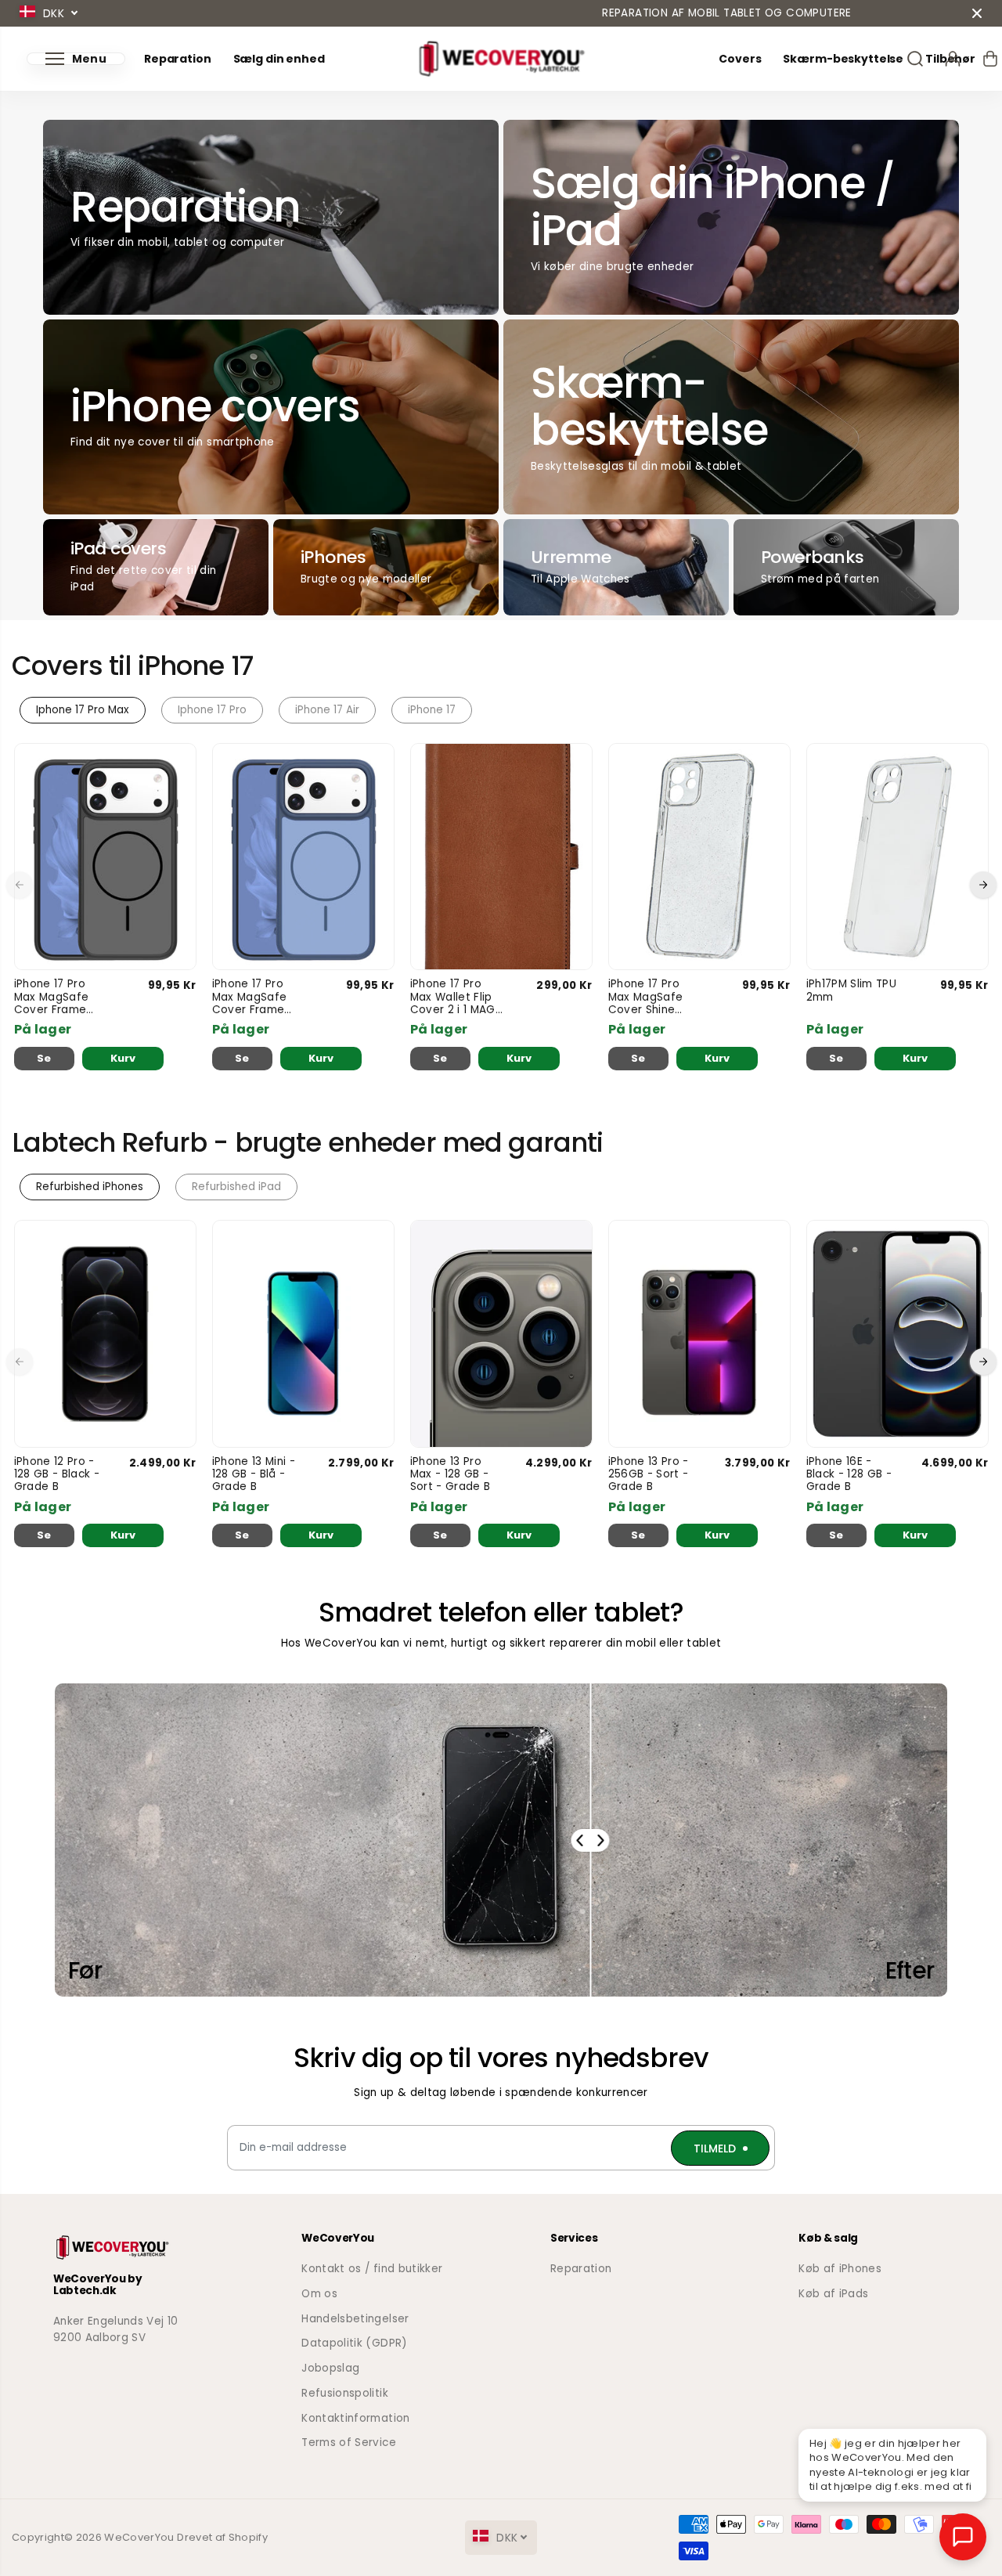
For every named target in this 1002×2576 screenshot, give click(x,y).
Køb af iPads (833, 2294)
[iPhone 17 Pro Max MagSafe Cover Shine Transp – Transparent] (699, 857)
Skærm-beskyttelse (843, 59)
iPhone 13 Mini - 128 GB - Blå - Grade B (254, 1475)
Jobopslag (330, 2368)
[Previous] (20, 885)
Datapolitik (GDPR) (354, 2343)
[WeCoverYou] (501, 59)
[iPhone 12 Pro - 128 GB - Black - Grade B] (105, 1334)
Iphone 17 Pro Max (83, 710)
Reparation (178, 59)
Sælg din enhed (279, 59)
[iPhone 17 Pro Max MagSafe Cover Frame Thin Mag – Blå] (303, 857)
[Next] (983, 885)
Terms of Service (348, 2443)
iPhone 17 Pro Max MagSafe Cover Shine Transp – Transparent (646, 997)
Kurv (123, 1058)
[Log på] (953, 59)
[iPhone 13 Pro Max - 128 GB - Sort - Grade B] (501, 1334)
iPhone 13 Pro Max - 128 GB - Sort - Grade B (451, 1475)
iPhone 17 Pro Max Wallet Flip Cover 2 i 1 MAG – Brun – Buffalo (454, 997)
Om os (319, 2294)
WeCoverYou (139, 2537)
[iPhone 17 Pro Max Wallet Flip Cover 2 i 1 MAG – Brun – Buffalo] (501, 857)
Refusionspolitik (344, 2393)
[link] (128, 2248)
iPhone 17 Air (327, 710)
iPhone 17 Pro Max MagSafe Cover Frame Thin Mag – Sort (57, 997)
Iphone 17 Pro (212, 710)
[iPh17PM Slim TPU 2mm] (897, 857)
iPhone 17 (432, 710)
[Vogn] (990, 59)
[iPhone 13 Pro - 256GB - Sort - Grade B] (699, 1334)
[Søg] (915, 59)
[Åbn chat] (963, 2537)
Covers (740, 59)
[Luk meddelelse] (977, 13)
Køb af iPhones (840, 2269)
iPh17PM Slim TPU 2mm (851, 991)
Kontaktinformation (355, 2418)
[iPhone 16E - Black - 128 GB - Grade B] (897, 1334)
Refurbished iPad (236, 1187)
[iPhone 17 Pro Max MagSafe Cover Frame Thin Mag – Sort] (105, 857)
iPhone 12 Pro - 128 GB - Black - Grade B (57, 1475)
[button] (76, 59)
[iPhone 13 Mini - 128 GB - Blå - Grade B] (303, 1334)
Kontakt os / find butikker (372, 2269)
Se (44, 1058)
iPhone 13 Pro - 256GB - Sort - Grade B (649, 1475)
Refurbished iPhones (90, 1187)
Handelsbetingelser (355, 2319)
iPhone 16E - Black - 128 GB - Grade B (849, 1475)
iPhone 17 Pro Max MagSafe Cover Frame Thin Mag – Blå (252, 997)
